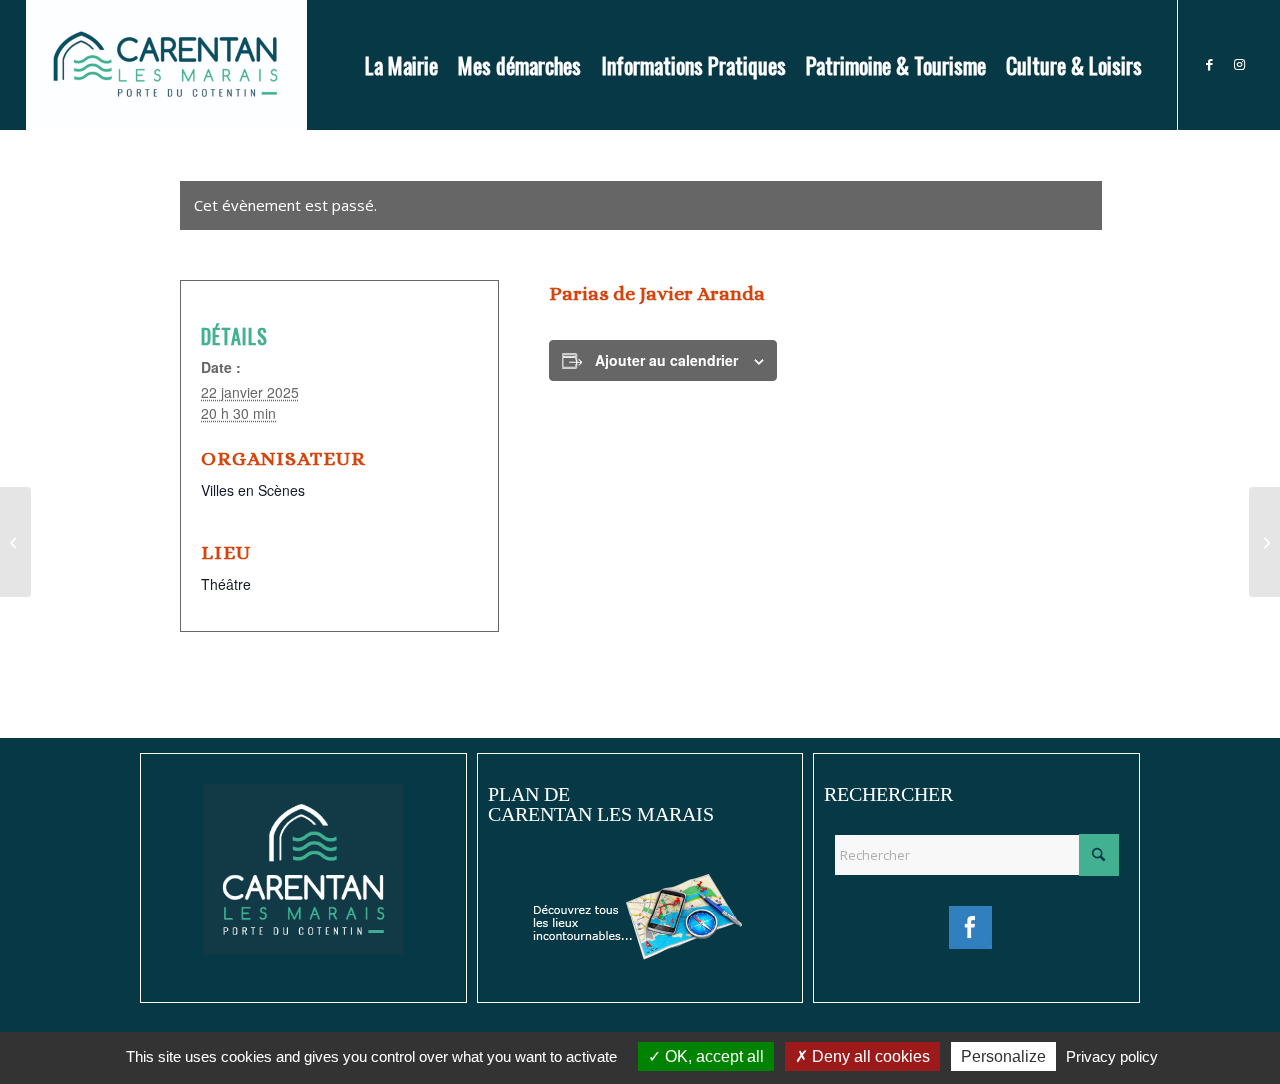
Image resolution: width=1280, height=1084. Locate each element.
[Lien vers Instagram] (1239, 64)
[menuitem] (401, 65)
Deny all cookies (869, 1056)
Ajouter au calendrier (666, 360)
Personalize (1003, 1056)
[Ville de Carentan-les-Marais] (166, 65)
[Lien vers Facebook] (1209, 64)
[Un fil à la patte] (15, 542)
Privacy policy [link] (1112, 1056)
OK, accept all (712, 1056)
